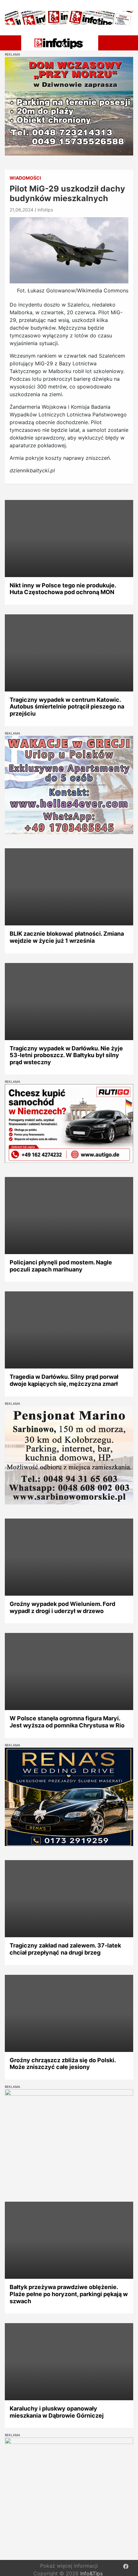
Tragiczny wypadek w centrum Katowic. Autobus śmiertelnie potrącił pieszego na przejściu (67, 707)
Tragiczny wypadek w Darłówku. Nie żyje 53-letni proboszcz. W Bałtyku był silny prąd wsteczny (66, 1055)
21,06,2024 (22, 210)
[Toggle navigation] (12, 42)
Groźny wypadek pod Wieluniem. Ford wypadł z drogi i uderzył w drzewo (62, 1607)
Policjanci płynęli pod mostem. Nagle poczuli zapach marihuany (61, 1266)
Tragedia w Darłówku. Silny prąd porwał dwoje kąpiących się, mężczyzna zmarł (64, 1380)
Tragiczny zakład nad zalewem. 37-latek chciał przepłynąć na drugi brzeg (65, 1949)
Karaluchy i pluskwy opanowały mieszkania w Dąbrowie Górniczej (57, 2412)
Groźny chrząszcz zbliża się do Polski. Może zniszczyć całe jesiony (63, 2064)
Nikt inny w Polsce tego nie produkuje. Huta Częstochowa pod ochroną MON (63, 589)
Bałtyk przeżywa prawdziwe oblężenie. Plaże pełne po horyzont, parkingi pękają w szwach (69, 2294)
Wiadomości (25, 178)
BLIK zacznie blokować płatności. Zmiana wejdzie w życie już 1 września (67, 937)
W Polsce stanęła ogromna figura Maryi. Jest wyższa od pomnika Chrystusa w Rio (67, 1722)
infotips (45, 210)
